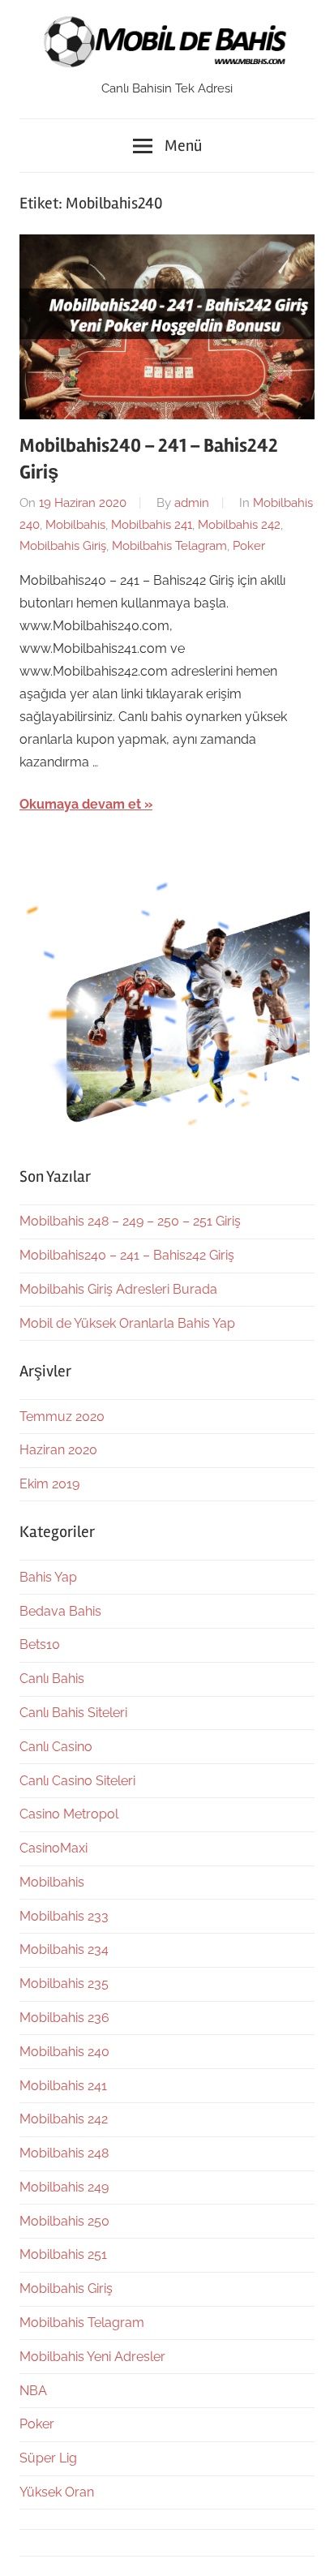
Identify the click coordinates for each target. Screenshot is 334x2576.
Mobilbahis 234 (64, 1949)
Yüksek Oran (57, 2492)
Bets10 (40, 1644)
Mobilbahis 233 (64, 1916)
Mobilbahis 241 (152, 525)
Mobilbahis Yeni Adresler (92, 2357)
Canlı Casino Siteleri (77, 1781)
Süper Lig (48, 2458)
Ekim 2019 (49, 1484)
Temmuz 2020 (62, 1417)
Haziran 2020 (58, 1450)
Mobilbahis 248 (64, 2153)
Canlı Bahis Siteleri (73, 1713)
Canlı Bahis (52, 1679)
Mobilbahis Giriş (63, 546)
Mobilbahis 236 (64, 2018)
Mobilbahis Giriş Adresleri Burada (118, 1289)
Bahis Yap (48, 1577)
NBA (33, 2391)
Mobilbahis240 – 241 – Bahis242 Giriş (127, 1255)
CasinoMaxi (54, 1848)
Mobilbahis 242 (239, 525)
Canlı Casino (56, 1747)
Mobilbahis (75, 525)
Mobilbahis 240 (64, 2052)
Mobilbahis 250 (64, 2221)
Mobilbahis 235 (64, 1984)
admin (192, 503)
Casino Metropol (69, 1814)
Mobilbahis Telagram (169, 546)
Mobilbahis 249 (64, 2187)
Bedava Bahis (60, 1611)
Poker (249, 546)
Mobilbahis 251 (63, 2254)
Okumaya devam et (80, 804)
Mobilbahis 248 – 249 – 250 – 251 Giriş (130, 1221)
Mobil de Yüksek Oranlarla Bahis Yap (127, 1323)
